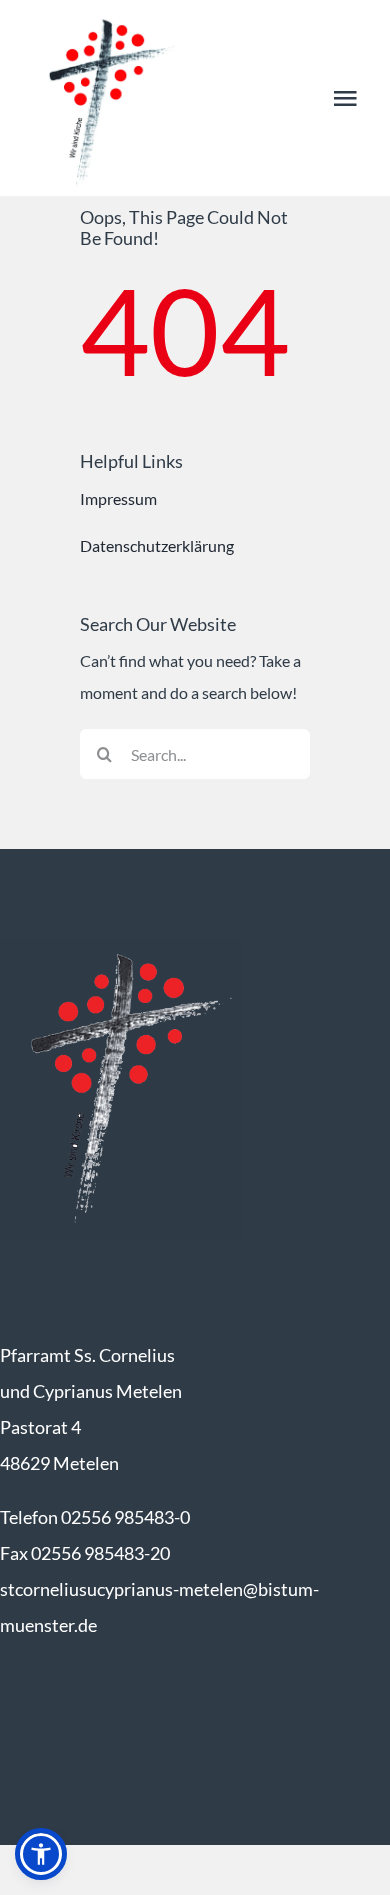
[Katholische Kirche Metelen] (121, 946)
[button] (41, 1854)
